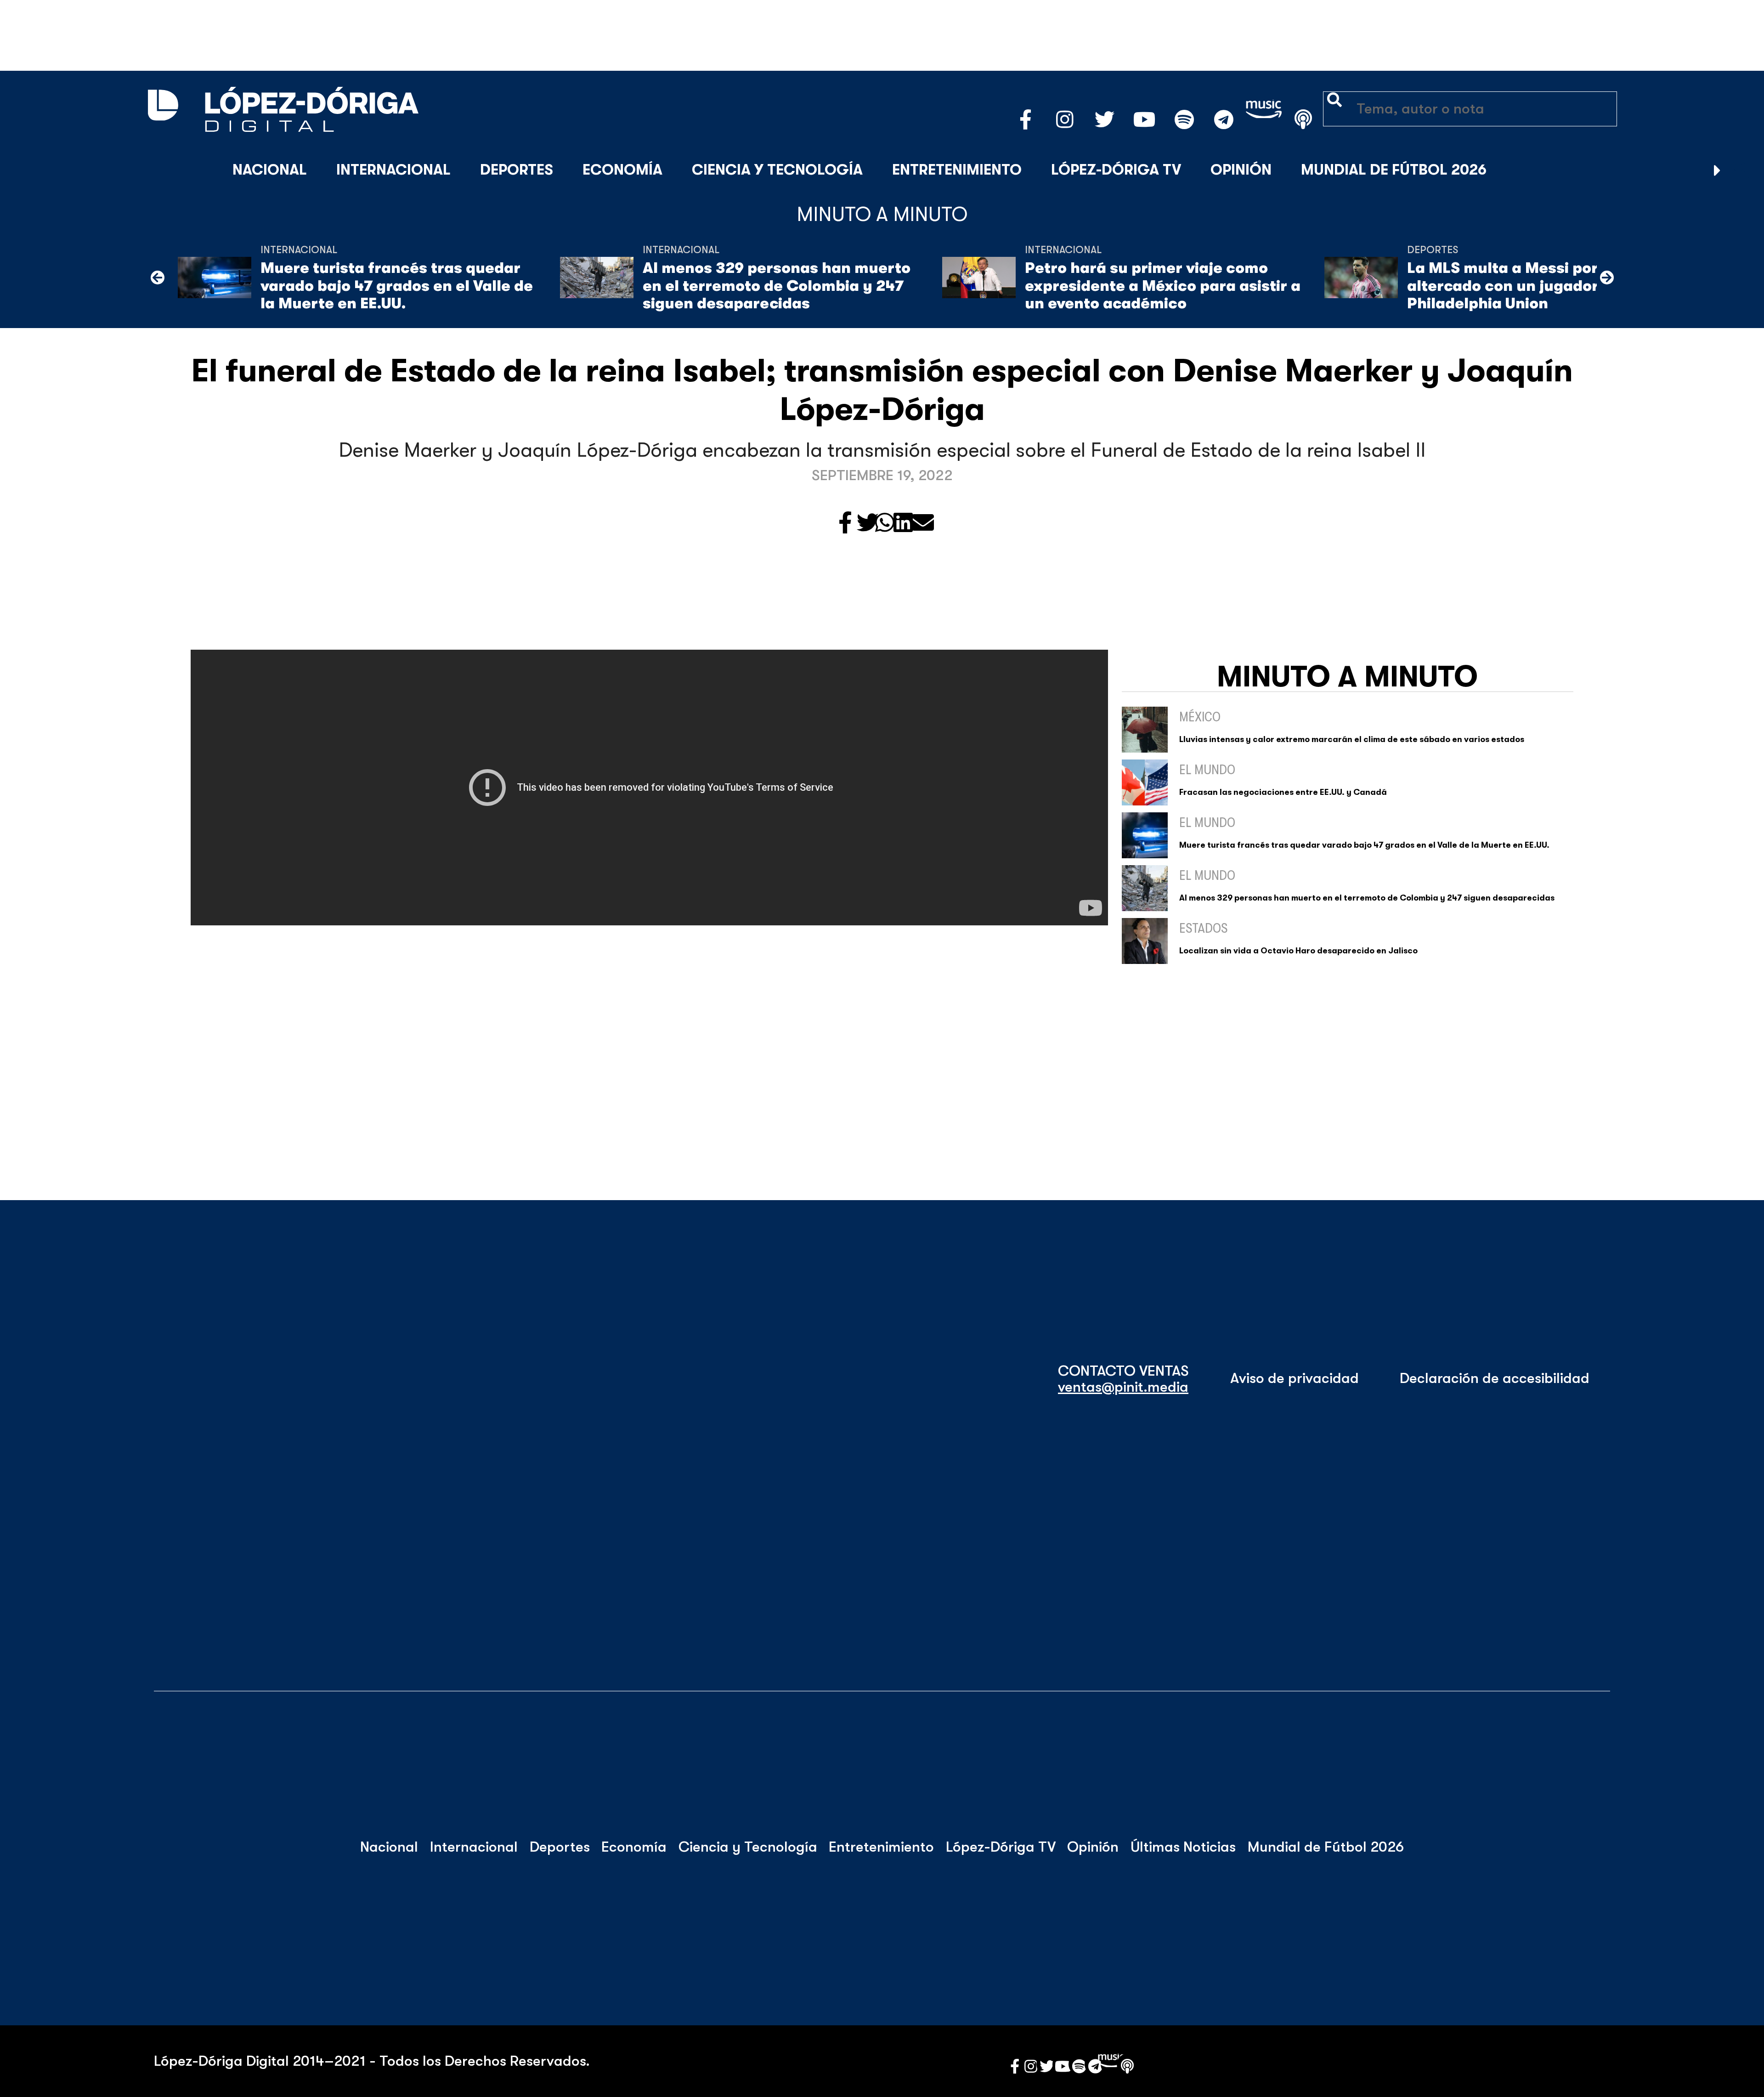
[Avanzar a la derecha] (1717, 170)
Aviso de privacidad (1295, 1378)
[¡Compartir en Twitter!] (868, 524)
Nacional (270, 170)
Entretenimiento (957, 170)
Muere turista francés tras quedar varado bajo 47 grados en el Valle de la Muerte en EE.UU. (397, 286)
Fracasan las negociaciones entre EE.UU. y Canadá (1283, 792)
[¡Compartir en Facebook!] (845, 524)
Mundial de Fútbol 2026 (1394, 170)
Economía (622, 170)
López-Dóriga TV (1116, 170)
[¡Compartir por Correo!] (923, 524)
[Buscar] (1740, 170)
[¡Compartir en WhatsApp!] (885, 524)
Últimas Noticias (1183, 1847)
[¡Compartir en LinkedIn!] (903, 524)
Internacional (393, 170)
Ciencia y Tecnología (777, 170)
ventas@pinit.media (1123, 1387)
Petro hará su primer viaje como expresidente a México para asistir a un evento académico (1163, 286)
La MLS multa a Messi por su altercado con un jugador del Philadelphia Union (1516, 286)
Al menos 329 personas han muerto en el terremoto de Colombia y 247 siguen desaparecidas (777, 286)
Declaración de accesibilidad (1495, 1378)
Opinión (1241, 170)
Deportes (517, 170)
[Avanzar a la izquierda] (158, 278)
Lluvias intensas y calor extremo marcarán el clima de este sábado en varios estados (1352, 739)
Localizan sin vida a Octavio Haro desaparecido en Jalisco (1298, 951)
